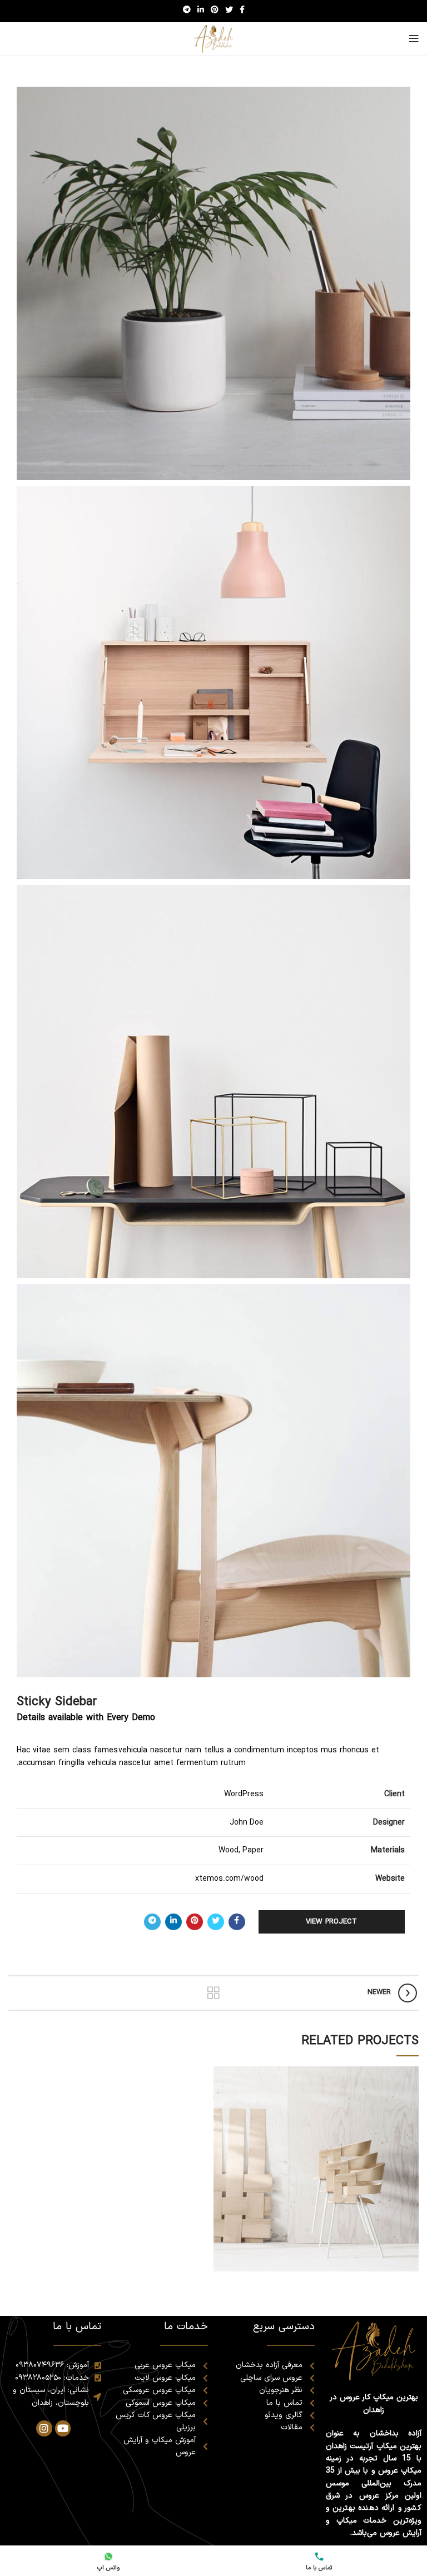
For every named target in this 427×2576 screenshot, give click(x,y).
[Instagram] (44, 2428)
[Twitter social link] (229, 11)
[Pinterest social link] (215, 11)
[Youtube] (63, 2428)
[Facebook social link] (242, 11)
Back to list (214, 1993)
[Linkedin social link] (201, 11)
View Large (222, 2075)
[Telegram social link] (187, 11)
